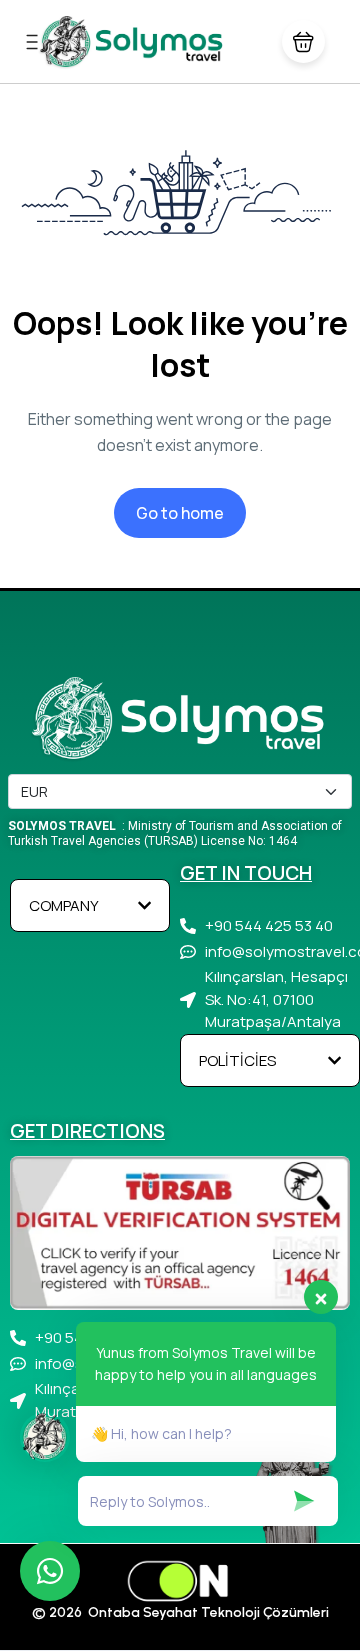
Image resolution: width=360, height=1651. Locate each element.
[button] (303, 41)
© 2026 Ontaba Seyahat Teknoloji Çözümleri (180, 1612)
